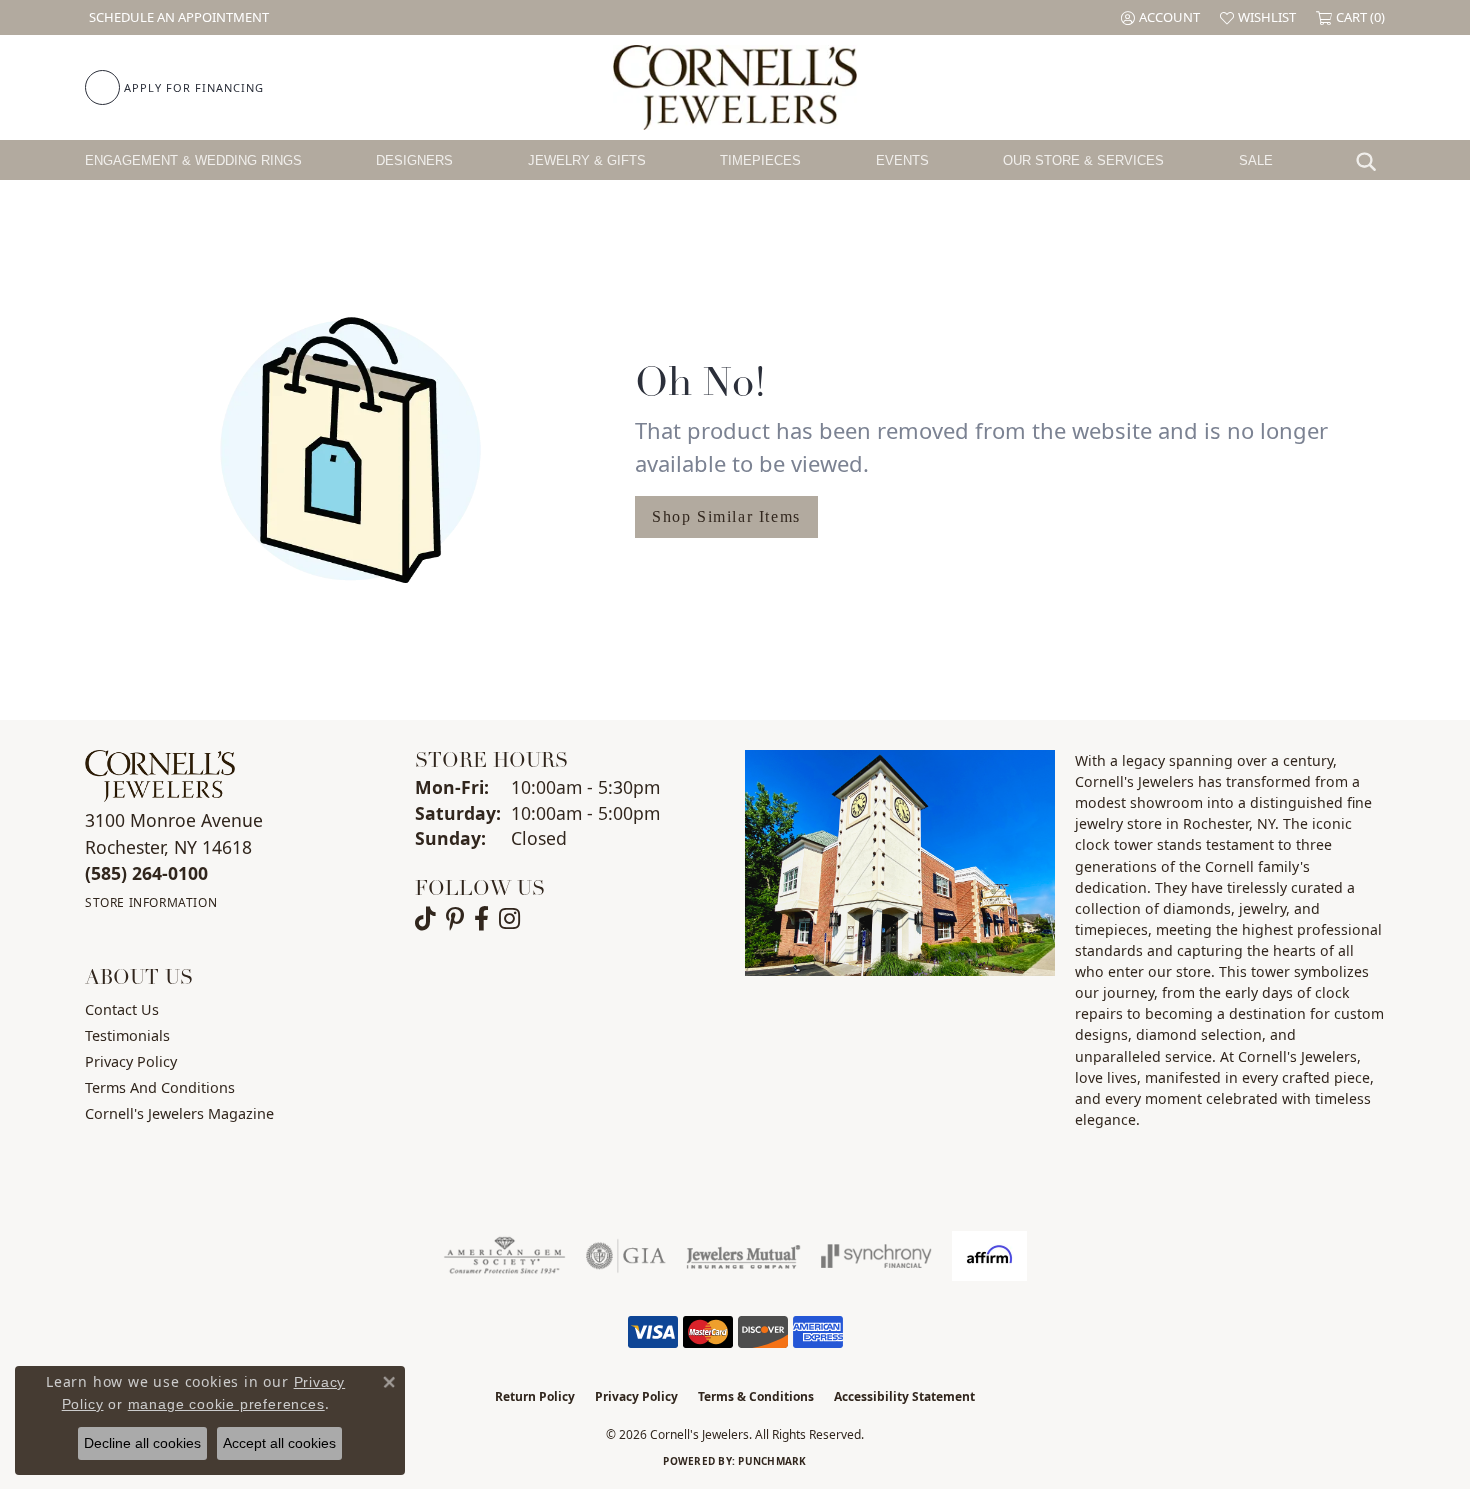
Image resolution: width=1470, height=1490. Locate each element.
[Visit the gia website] (626, 1256)
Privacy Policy (131, 1061)
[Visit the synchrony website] (876, 1256)
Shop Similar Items (726, 516)
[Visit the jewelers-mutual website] (743, 1256)
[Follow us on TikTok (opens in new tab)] (425, 919)
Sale (1256, 160)
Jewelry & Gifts (587, 160)
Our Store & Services (1083, 160)
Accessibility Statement (904, 1396)
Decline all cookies (142, 1443)
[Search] (1371, 160)
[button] (1160, 17)
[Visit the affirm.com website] (989, 1256)
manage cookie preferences (226, 1404)
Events (902, 160)
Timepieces (760, 160)
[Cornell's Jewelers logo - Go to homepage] (734, 87)
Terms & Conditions (756, 1396)
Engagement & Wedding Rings (193, 160)
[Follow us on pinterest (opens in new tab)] (455, 919)
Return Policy (535, 1396)
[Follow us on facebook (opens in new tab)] (481, 919)
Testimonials (127, 1035)
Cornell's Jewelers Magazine (179, 1113)
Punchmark (772, 1461)
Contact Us (122, 1009)
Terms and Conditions (160, 1087)
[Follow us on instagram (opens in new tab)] (509, 919)
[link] (177, 17)
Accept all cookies (279, 1443)
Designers (414, 160)
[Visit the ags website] (504, 1256)
